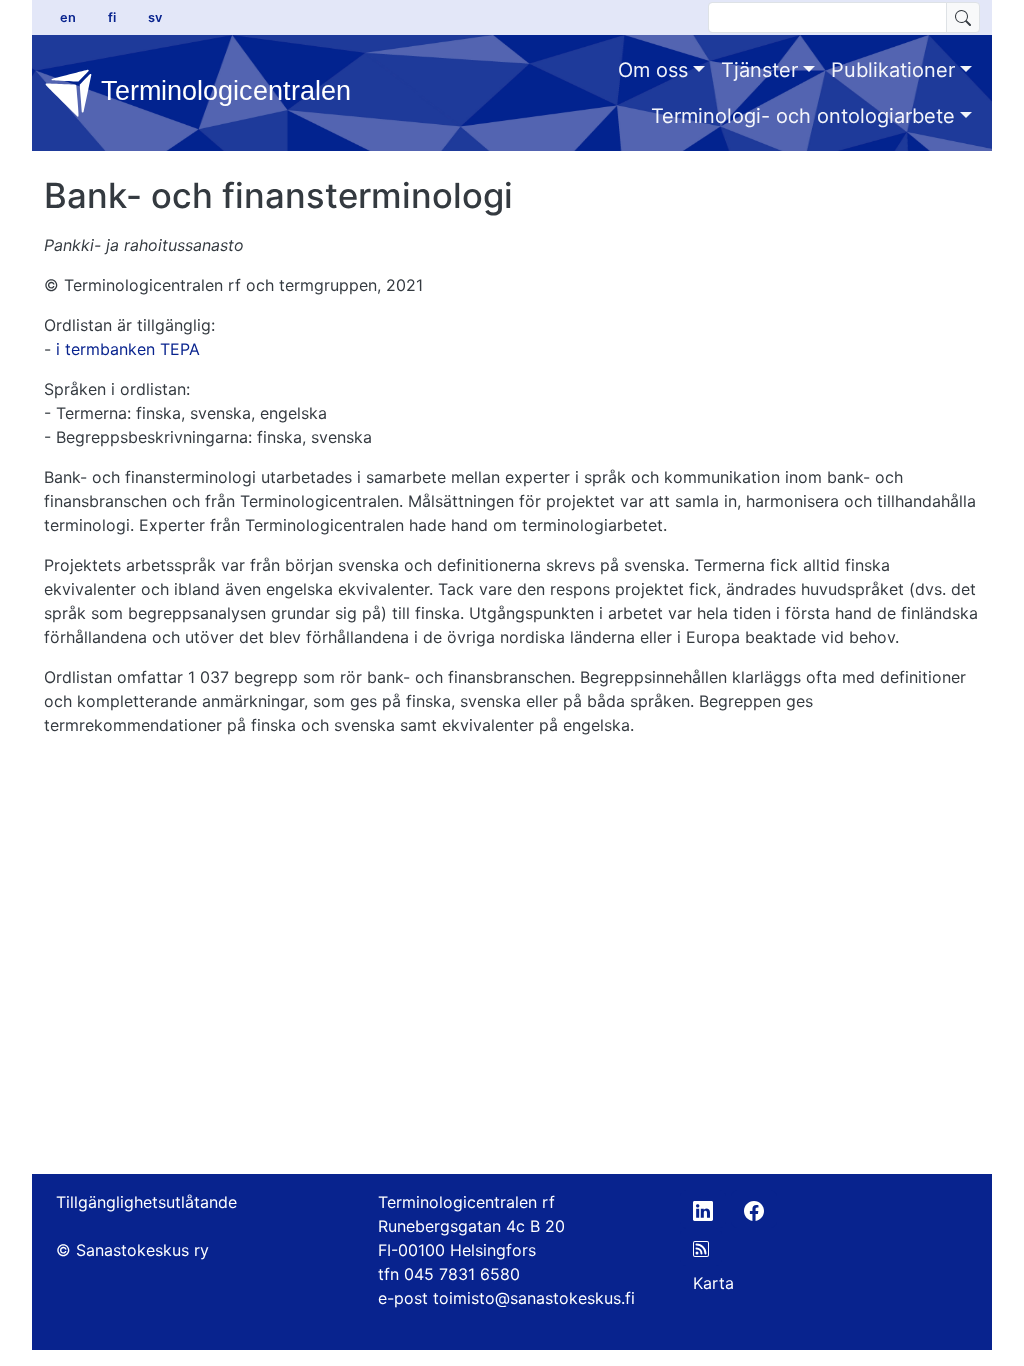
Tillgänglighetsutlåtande (146, 1202)
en (68, 17)
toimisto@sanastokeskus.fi (534, 1298)
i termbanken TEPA (128, 349)
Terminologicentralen (207, 90)
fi (112, 17)
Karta (713, 1283)
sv (155, 17)
